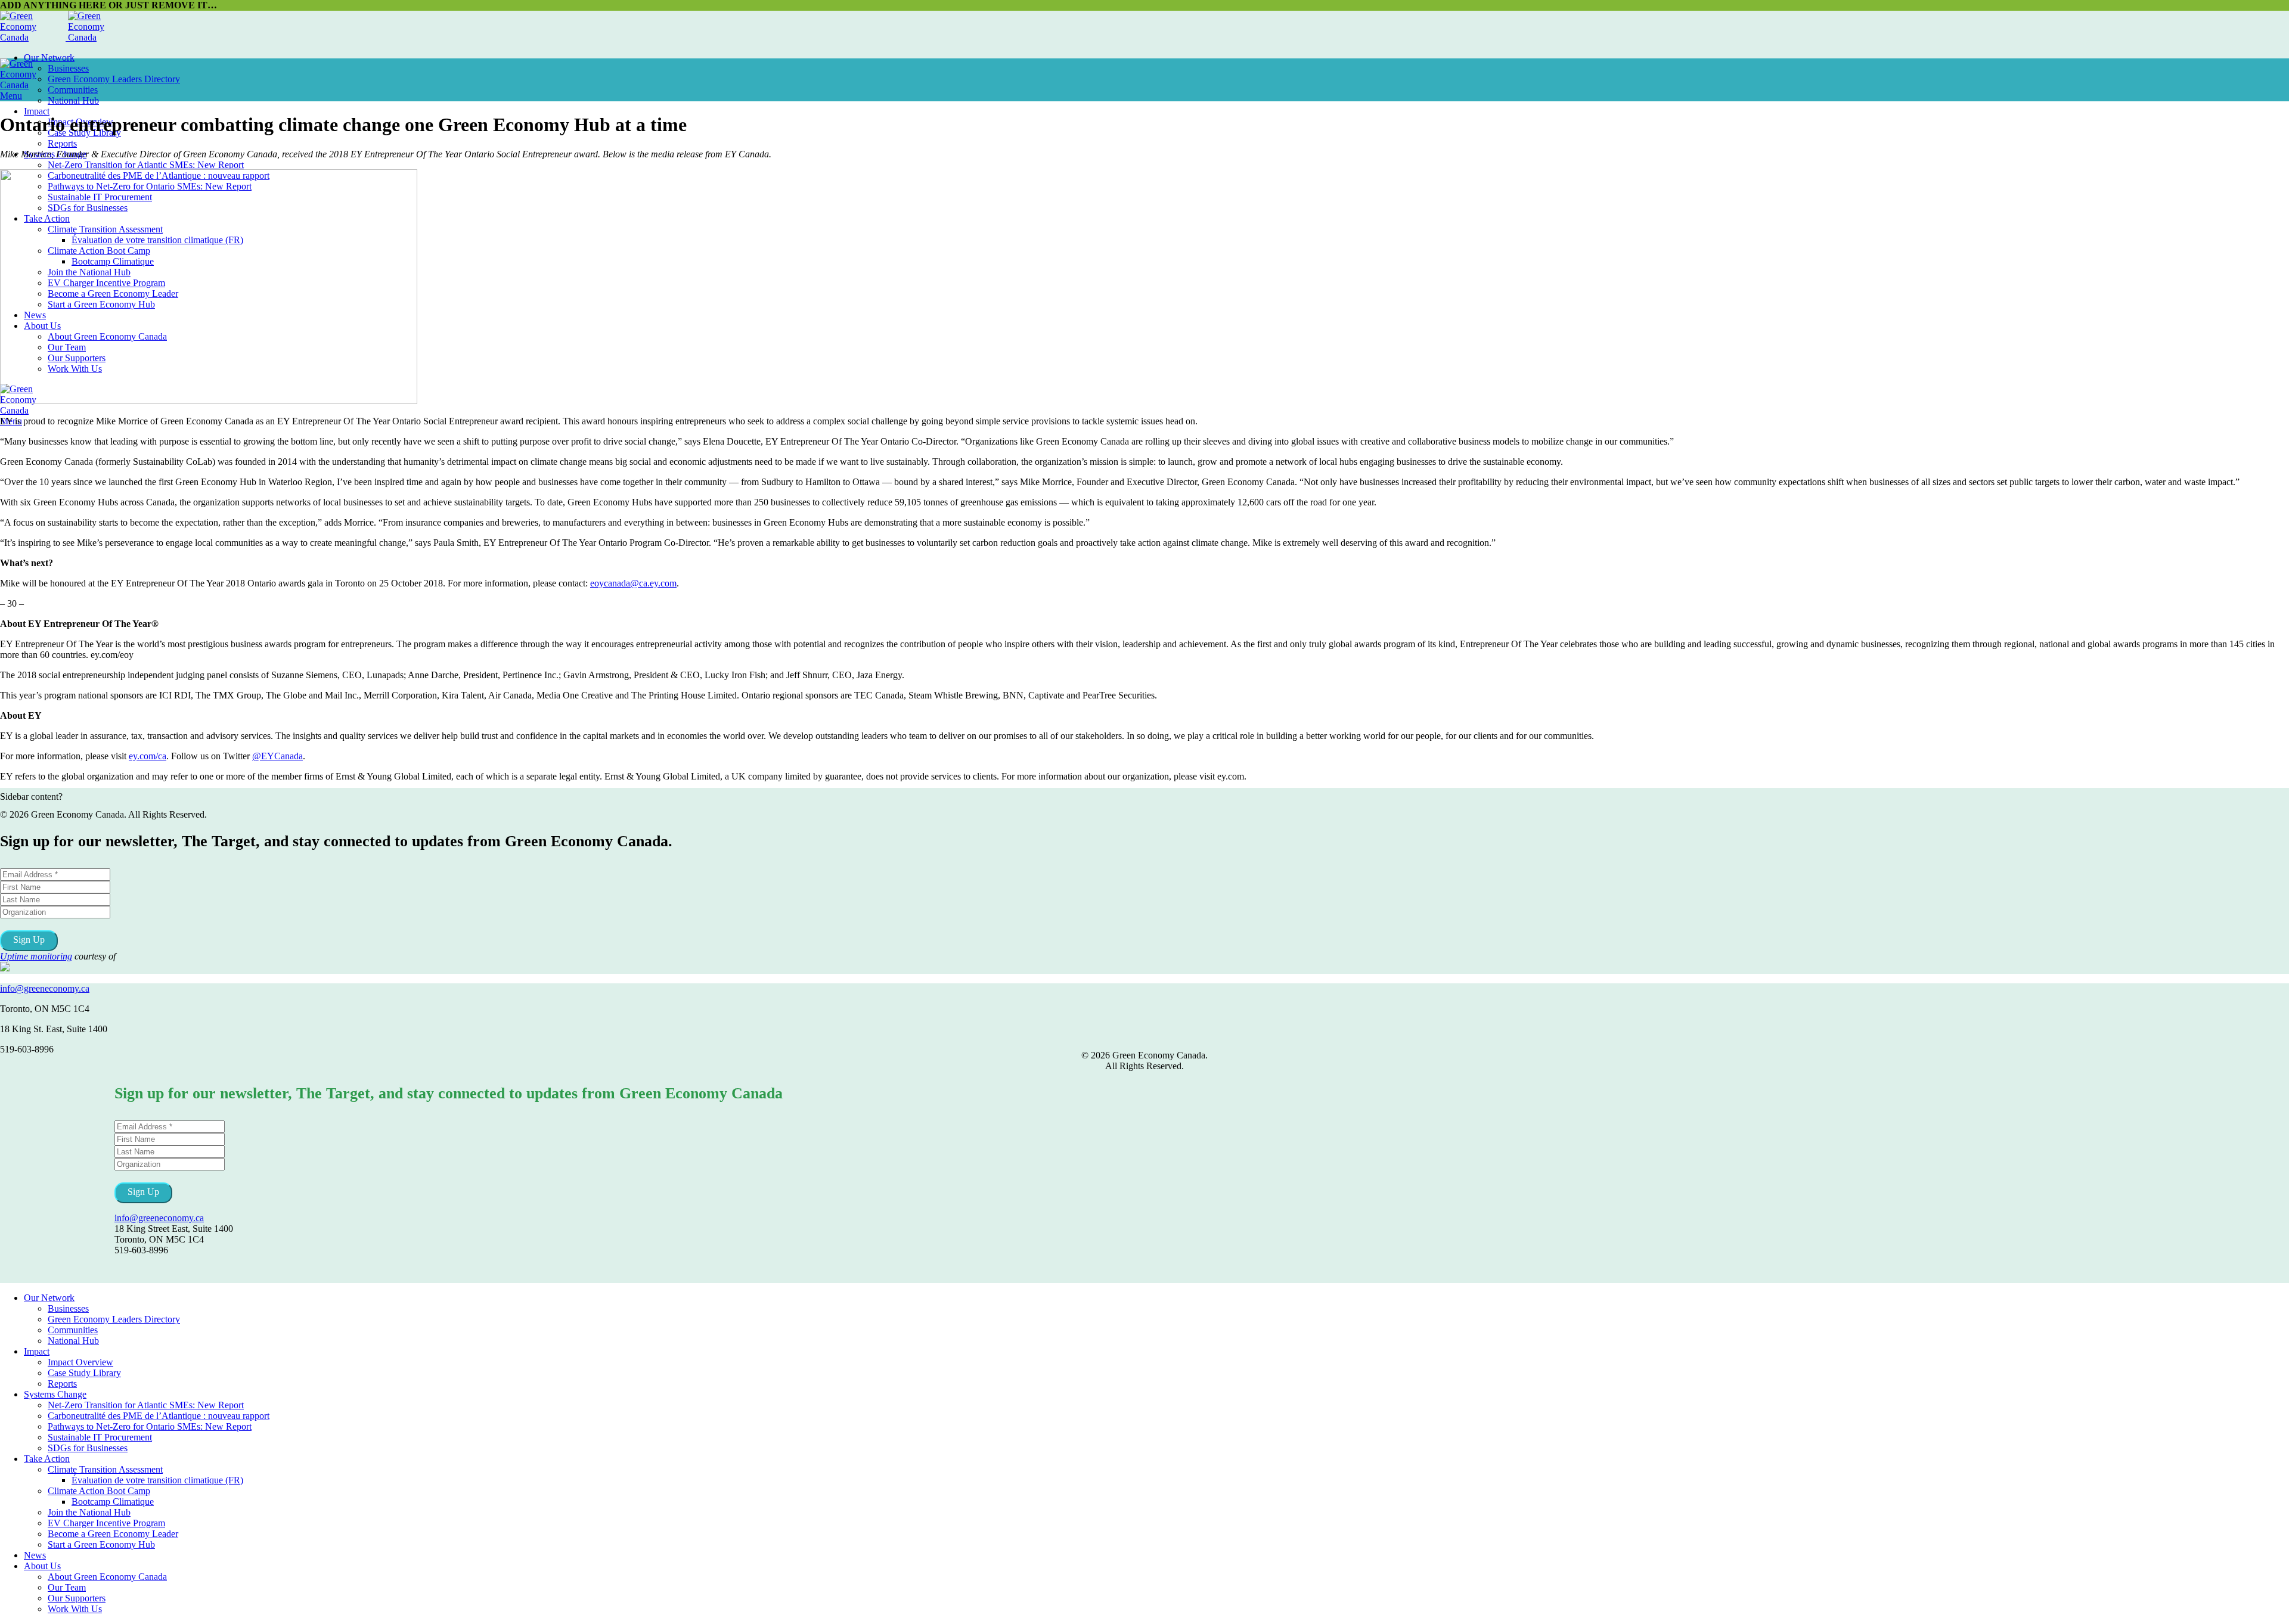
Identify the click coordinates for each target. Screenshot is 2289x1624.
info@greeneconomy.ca (45, 988)
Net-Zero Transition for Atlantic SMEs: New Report (146, 165)
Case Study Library (84, 1373)
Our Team (67, 1587)
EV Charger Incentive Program (106, 1523)
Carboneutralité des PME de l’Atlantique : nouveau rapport (159, 1416)
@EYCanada (277, 756)
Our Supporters (77, 1598)
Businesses (68, 68)
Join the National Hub (89, 1512)
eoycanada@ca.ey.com (633, 583)
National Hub (73, 100)
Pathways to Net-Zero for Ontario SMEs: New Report (150, 1426)
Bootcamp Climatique (113, 1502)
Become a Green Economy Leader (113, 1534)
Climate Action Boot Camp (99, 1491)
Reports (62, 143)
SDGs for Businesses (88, 1448)
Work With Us (75, 1609)
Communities (73, 90)
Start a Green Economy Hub (101, 1544)
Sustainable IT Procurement (100, 1437)
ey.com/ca (148, 756)
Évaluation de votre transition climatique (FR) (157, 1480)
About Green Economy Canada (107, 1577)
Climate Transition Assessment (105, 1469)
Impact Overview (80, 1362)
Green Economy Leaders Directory (114, 79)
